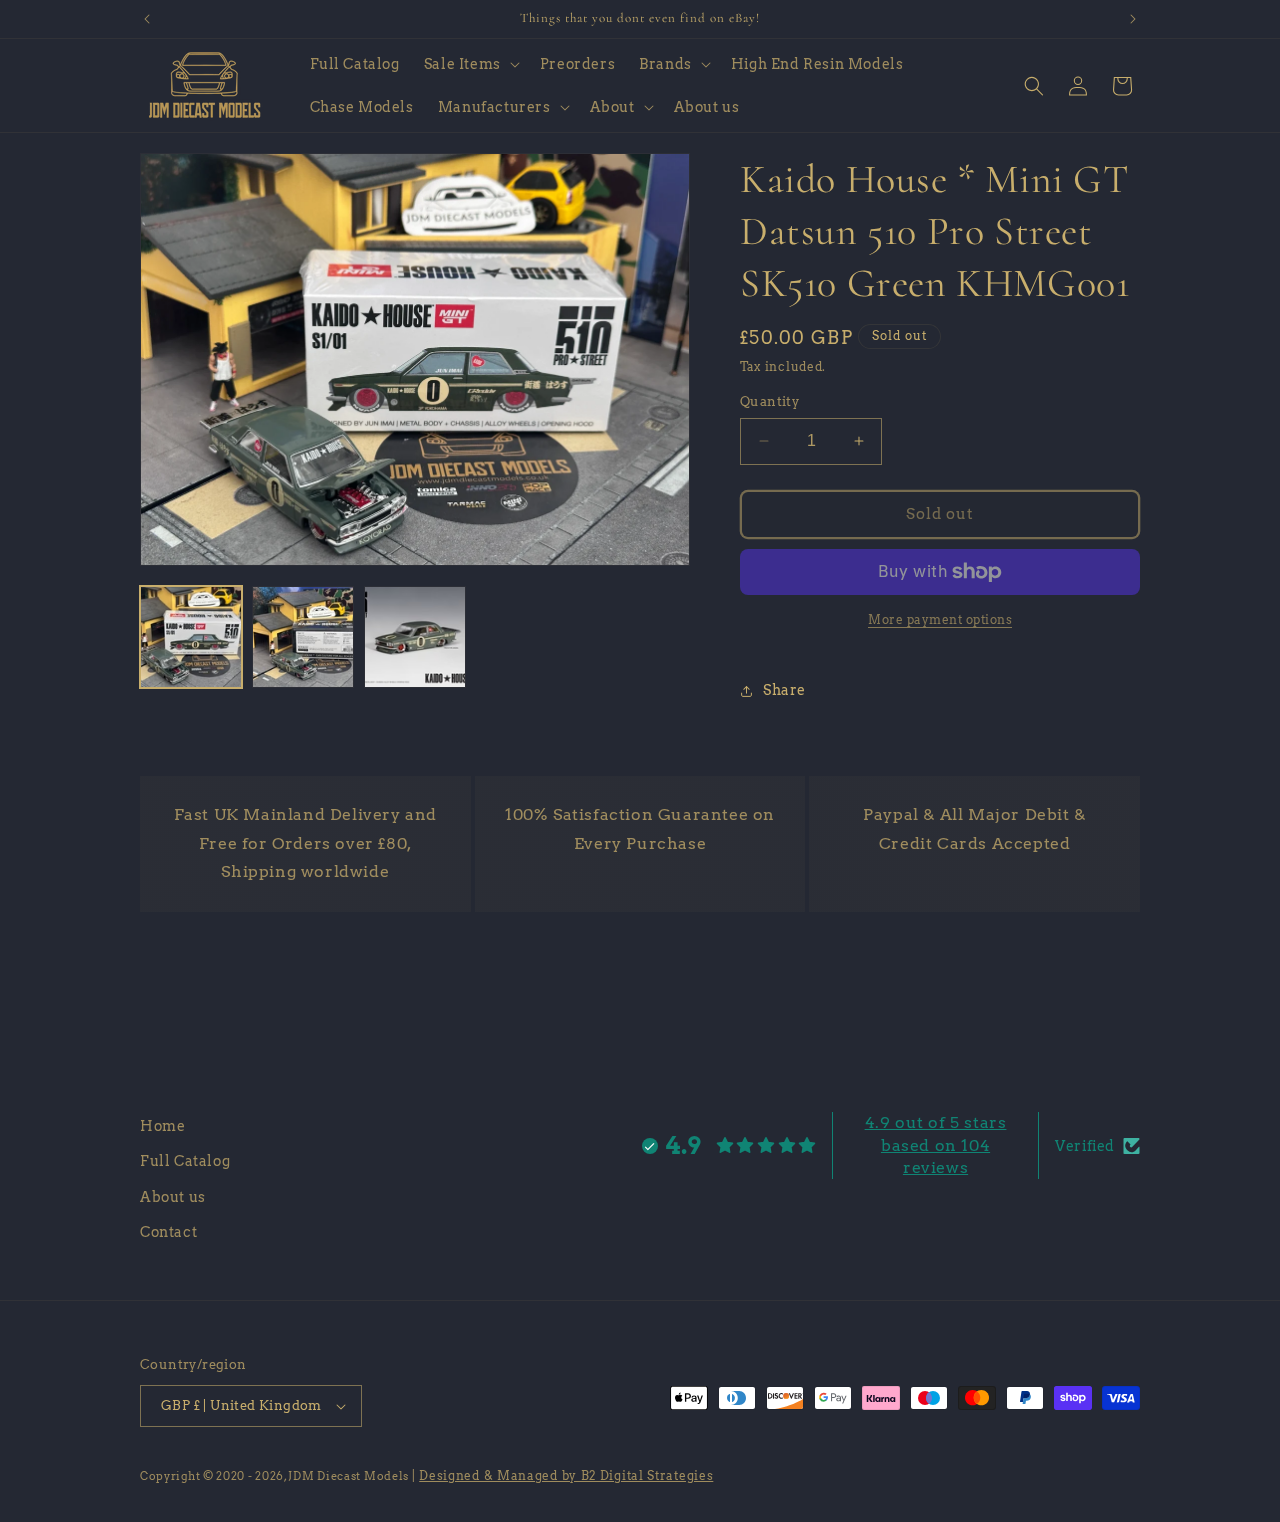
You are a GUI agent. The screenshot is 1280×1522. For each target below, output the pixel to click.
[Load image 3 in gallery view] (415, 637)
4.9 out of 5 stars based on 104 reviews (936, 1145)
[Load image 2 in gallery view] (303, 637)
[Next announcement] (1133, 19)
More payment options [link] (940, 619)
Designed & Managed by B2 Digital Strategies (566, 1475)
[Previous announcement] (147, 19)
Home (162, 1126)
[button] (470, 64)
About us (173, 1197)
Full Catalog (185, 1162)
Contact (168, 1232)
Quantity (769, 401)
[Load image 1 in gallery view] (191, 637)
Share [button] (784, 690)
